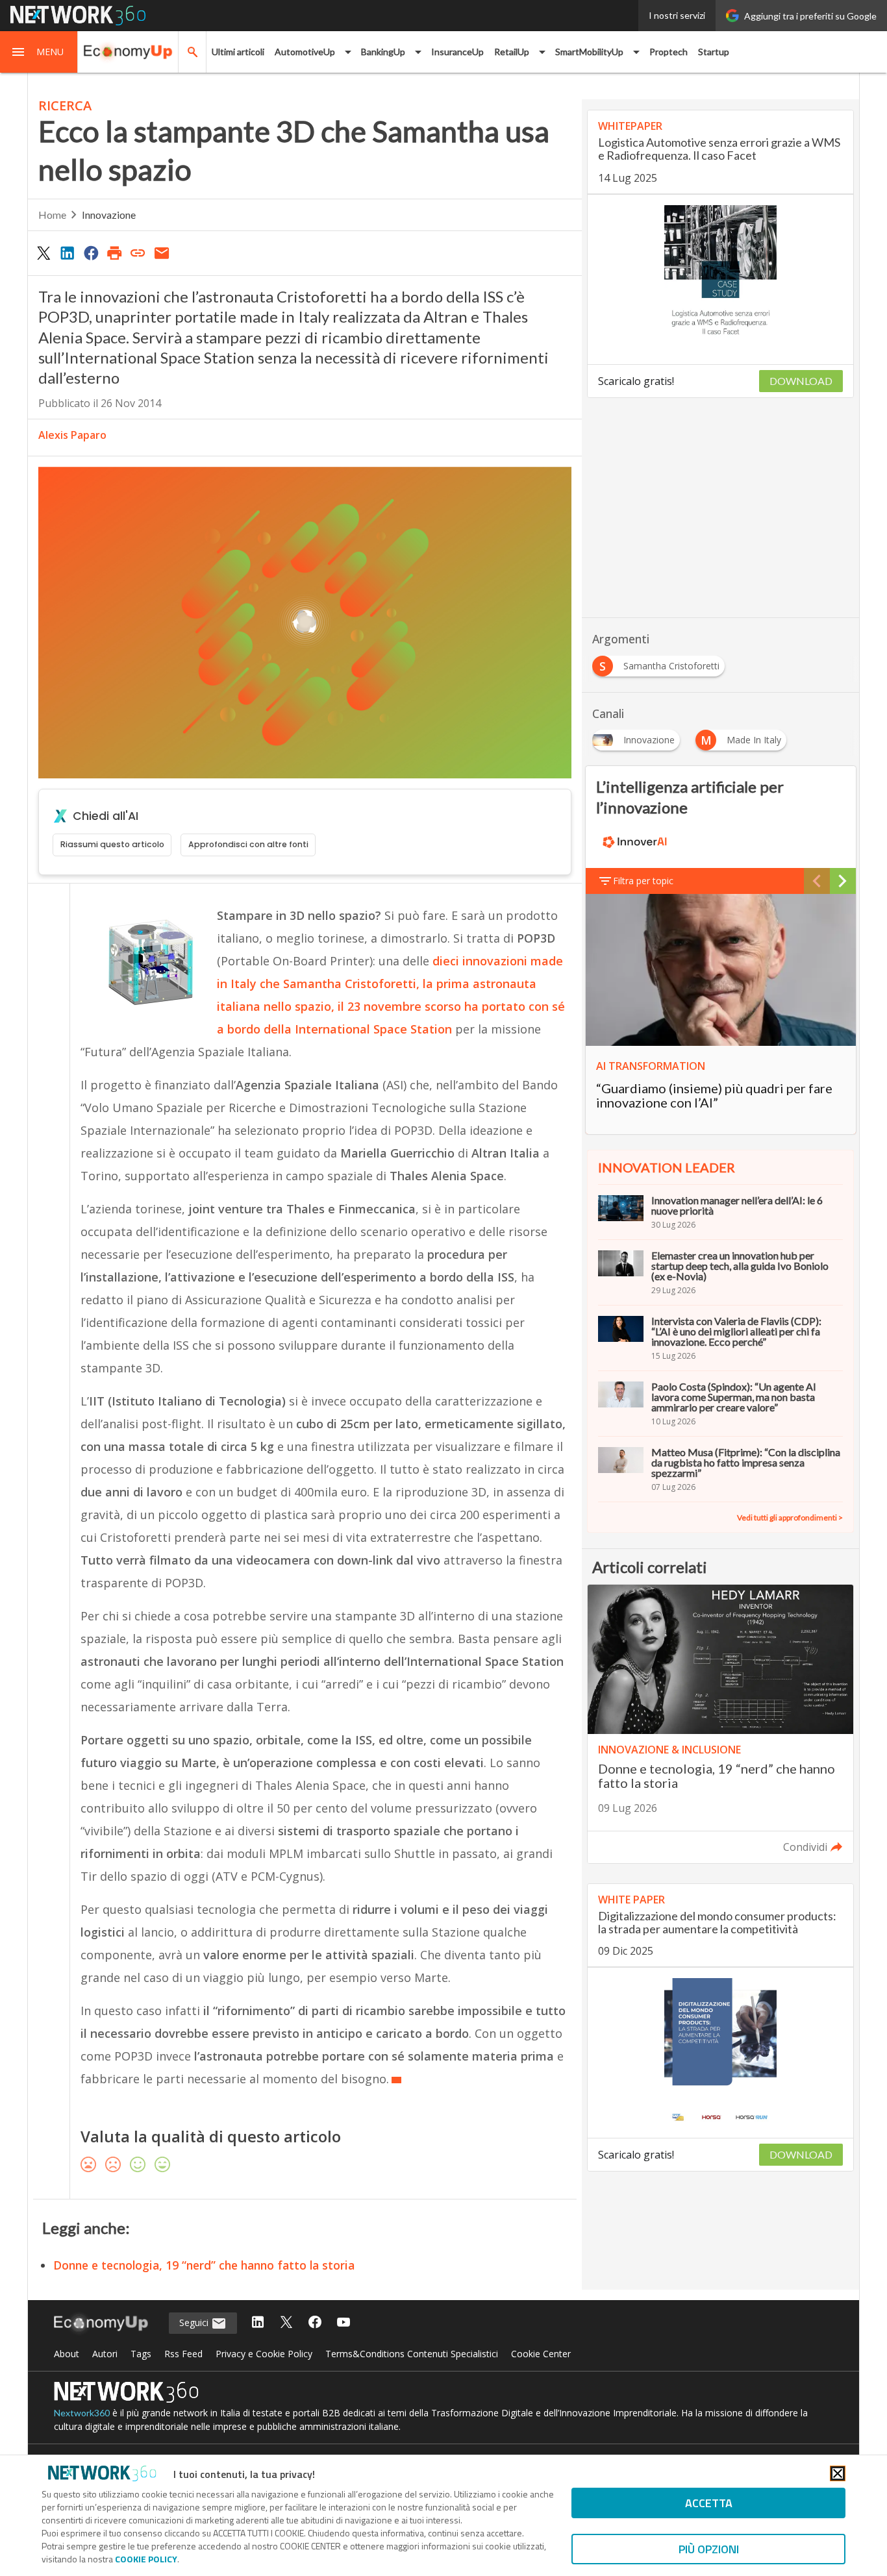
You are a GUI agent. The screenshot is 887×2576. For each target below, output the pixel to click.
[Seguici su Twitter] (286, 2323)
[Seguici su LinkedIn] (258, 2323)
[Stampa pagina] (114, 253)
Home (52, 215)
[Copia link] (138, 253)
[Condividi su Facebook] (91, 253)
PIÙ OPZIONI (709, 2549)
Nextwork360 (82, 2413)
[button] (39, 52)
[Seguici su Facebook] (315, 2323)
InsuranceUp (457, 52)
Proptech (668, 52)
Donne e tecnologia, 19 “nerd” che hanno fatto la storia (204, 2265)
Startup (714, 52)
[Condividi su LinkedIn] (67, 253)
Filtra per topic (643, 881)
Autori (105, 2354)
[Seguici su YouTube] (344, 2323)
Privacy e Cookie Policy (264, 2354)
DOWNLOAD (801, 381)
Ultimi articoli (238, 52)
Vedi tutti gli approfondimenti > (790, 1517)
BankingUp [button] (383, 52)
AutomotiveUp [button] (305, 52)
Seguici (195, 2322)
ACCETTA (709, 2503)
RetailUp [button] (512, 52)
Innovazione (109, 215)
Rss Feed (183, 2354)
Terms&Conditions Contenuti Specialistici (412, 2354)
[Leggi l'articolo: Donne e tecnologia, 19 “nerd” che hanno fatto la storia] (720, 1724)
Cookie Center (541, 2354)
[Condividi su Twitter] (44, 253)
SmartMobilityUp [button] (589, 52)
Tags (141, 2354)
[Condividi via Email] (162, 253)
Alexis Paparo (72, 435)
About (67, 2354)
